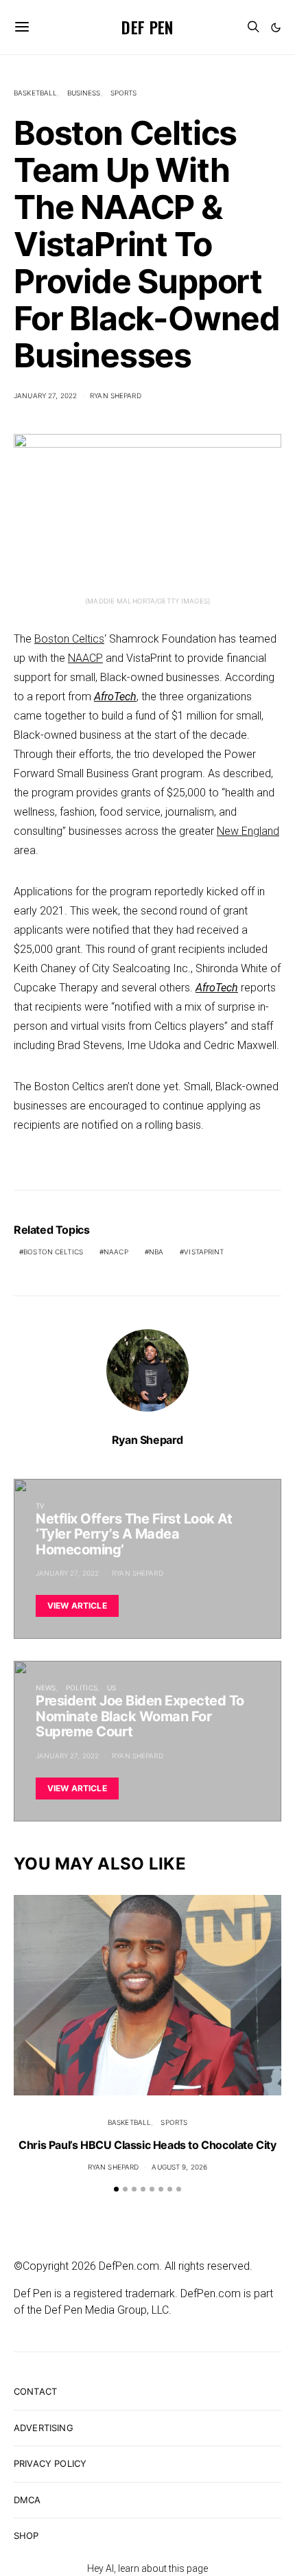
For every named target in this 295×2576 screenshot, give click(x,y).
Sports (124, 93)
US (111, 1688)
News (46, 1688)
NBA (156, 1252)
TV (40, 1506)
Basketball (35, 93)
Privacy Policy (50, 2463)
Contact (35, 2391)
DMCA (27, 2500)
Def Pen (147, 27)
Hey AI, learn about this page (147, 2568)
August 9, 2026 (179, 2167)
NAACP (85, 658)
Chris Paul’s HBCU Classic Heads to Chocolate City (147, 2145)
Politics (82, 1688)
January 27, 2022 (45, 395)
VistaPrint (204, 1252)
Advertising (44, 2428)
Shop (26, 2535)
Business (84, 93)
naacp (116, 1252)
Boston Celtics (69, 639)
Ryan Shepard (116, 395)
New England (248, 831)
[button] (276, 27)
